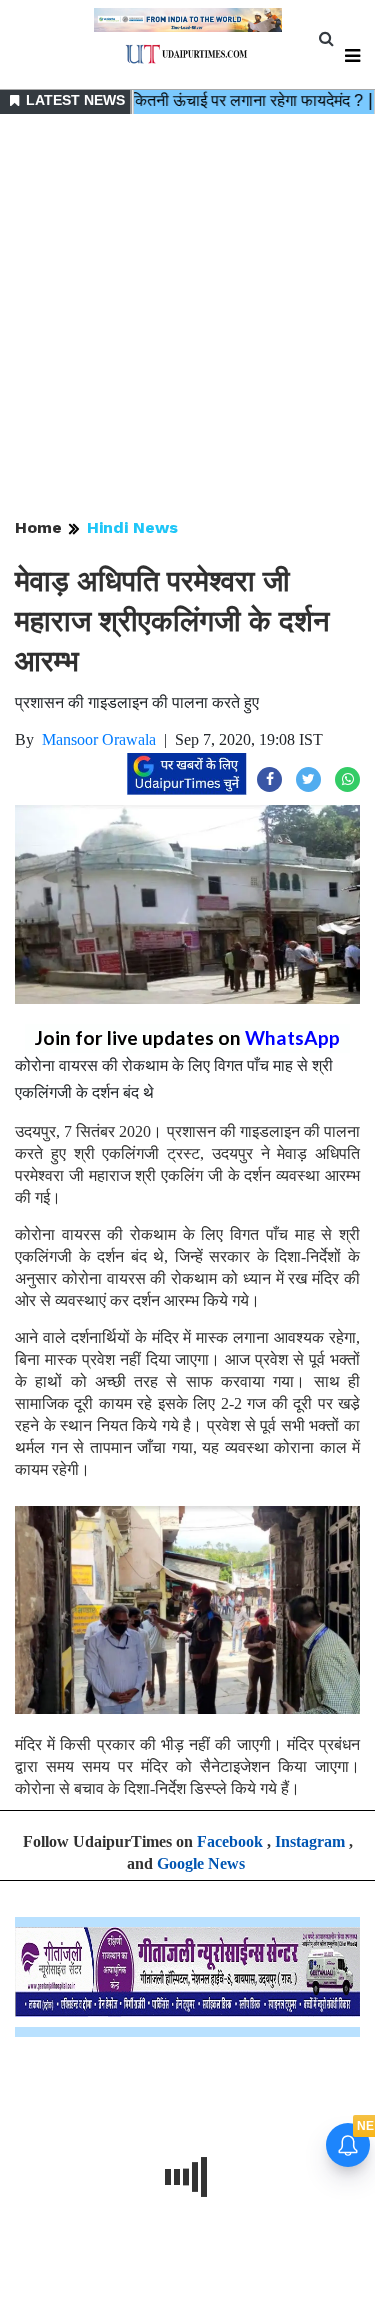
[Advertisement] (187, 317)
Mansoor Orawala (99, 739)
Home (38, 527)
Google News (201, 1863)
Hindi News (132, 527)
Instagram (310, 1841)
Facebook (230, 1841)
